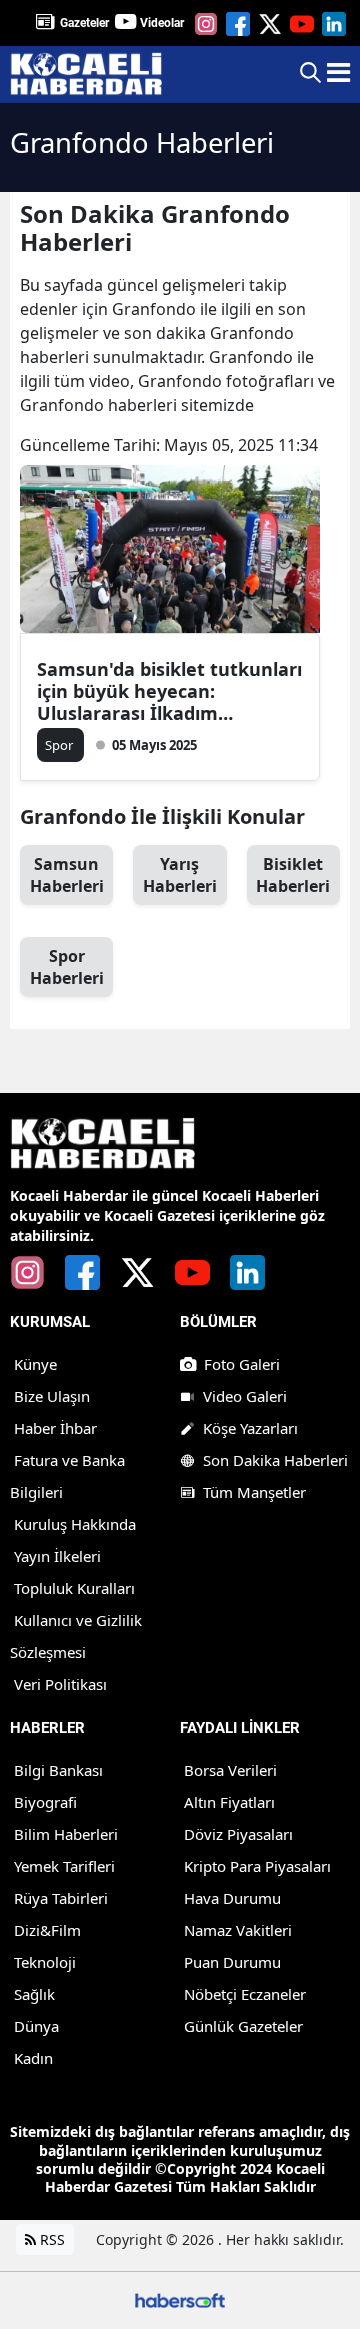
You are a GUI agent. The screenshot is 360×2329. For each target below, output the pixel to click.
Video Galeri (245, 1396)
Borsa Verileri (230, 1770)
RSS (50, 2239)
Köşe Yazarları (250, 1428)
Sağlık (34, 1994)
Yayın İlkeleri (57, 1556)
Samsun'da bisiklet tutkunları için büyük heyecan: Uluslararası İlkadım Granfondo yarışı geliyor (169, 691)
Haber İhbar (55, 1428)
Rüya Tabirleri (61, 1898)
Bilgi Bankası (58, 1770)
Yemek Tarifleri (64, 1866)
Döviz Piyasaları (238, 1834)
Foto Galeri (242, 1364)
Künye (35, 1364)
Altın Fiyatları (229, 1802)
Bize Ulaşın (52, 1396)
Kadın (33, 2058)
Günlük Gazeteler (243, 2026)
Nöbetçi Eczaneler (245, 1994)
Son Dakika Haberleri (275, 1460)
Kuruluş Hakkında (75, 1524)
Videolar (162, 23)
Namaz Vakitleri (238, 1930)
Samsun (67, 875)
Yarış (180, 875)
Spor (67, 967)
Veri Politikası (60, 1684)
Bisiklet (293, 875)
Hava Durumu (232, 1898)
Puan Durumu (232, 1962)
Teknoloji (45, 1962)
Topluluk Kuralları (74, 1588)
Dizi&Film (47, 1930)
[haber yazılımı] (180, 2298)
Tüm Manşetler (254, 1492)
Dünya (36, 2026)
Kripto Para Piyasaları (257, 1866)
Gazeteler (84, 23)
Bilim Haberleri (66, 1834)
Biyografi (45, 1802)
